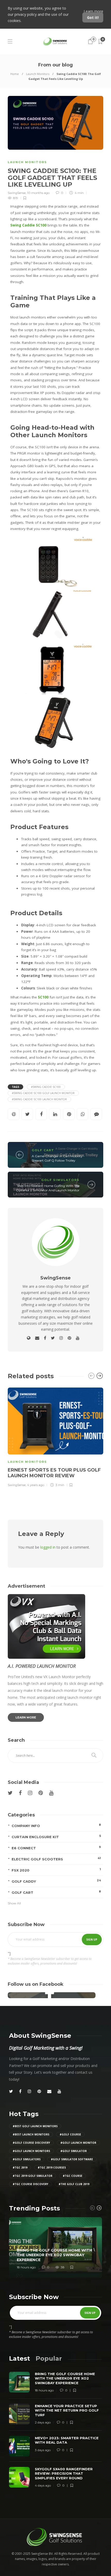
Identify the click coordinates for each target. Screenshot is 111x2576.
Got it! (93, 17)
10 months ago (38, 193)
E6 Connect (56, 1848)
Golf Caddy (56, 1881)
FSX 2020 (56, 1870)
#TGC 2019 (20, 2168)
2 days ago (43, 2423)
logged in (48, 1547)
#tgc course (73, 2176)
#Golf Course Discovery (31, 2143)
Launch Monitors (38, 74)
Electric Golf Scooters (56, 1859)
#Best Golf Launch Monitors (35, 2126)
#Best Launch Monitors (31, 2134)
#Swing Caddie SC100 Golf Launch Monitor (43, 1093)
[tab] (19, 2358)
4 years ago (36, 1485)
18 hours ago (26, 2267)
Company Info (56, 1825)
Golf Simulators (60, 1180)
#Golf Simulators (27, 2159)
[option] (55, 1437)
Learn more (93, 11)
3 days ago (43, 2450)
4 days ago (43, 2486)
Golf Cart (43, 1150)
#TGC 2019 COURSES (52, 2168)
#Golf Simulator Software (72, 2159)
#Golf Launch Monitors (31, 2151)
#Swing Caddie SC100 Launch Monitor (39, 1099)
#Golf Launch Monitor (78, 2143)
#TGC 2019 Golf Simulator (33, 2176)
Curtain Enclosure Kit (56, 1836)
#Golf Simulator (74, 2151)
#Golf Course (70, 2134)
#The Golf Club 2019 (74, 2184)
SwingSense (17, 193)
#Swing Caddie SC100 (46, 1087)
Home (15, 74)
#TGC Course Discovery (30, 2184)
